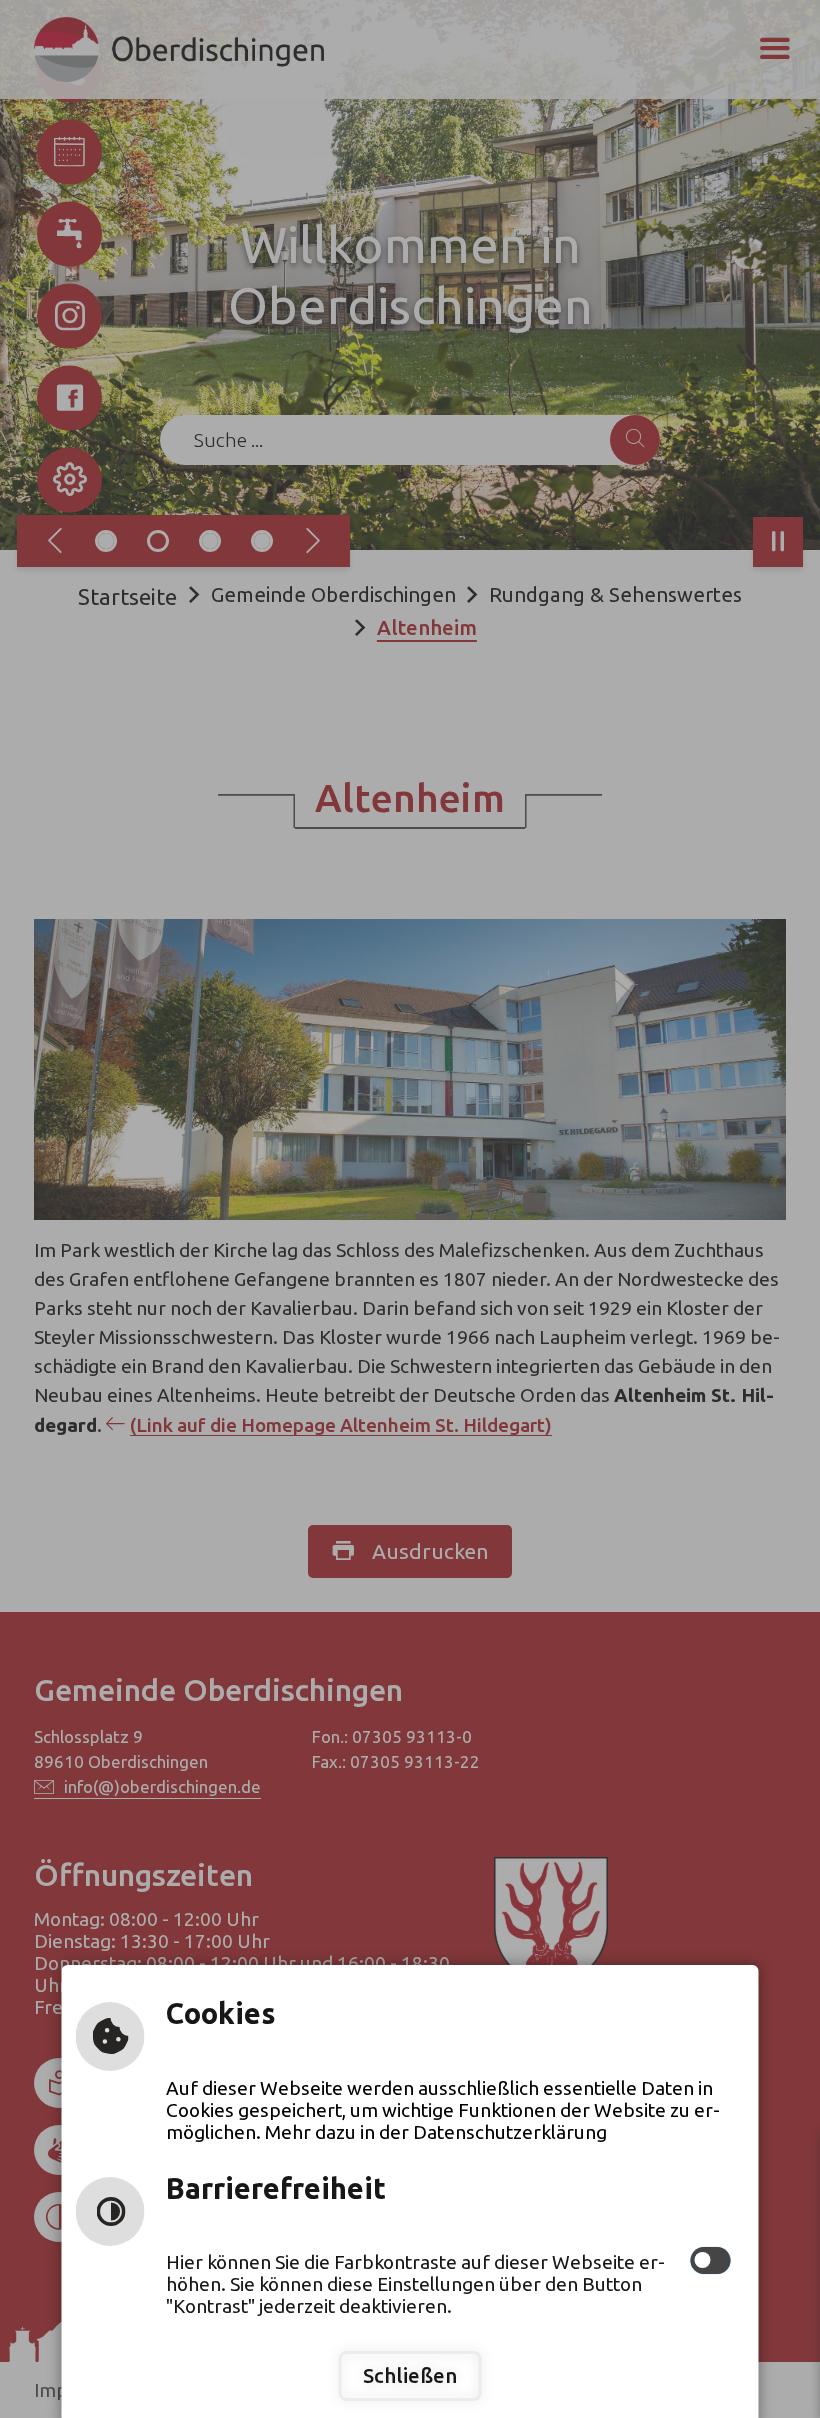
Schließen (410, 2375)
